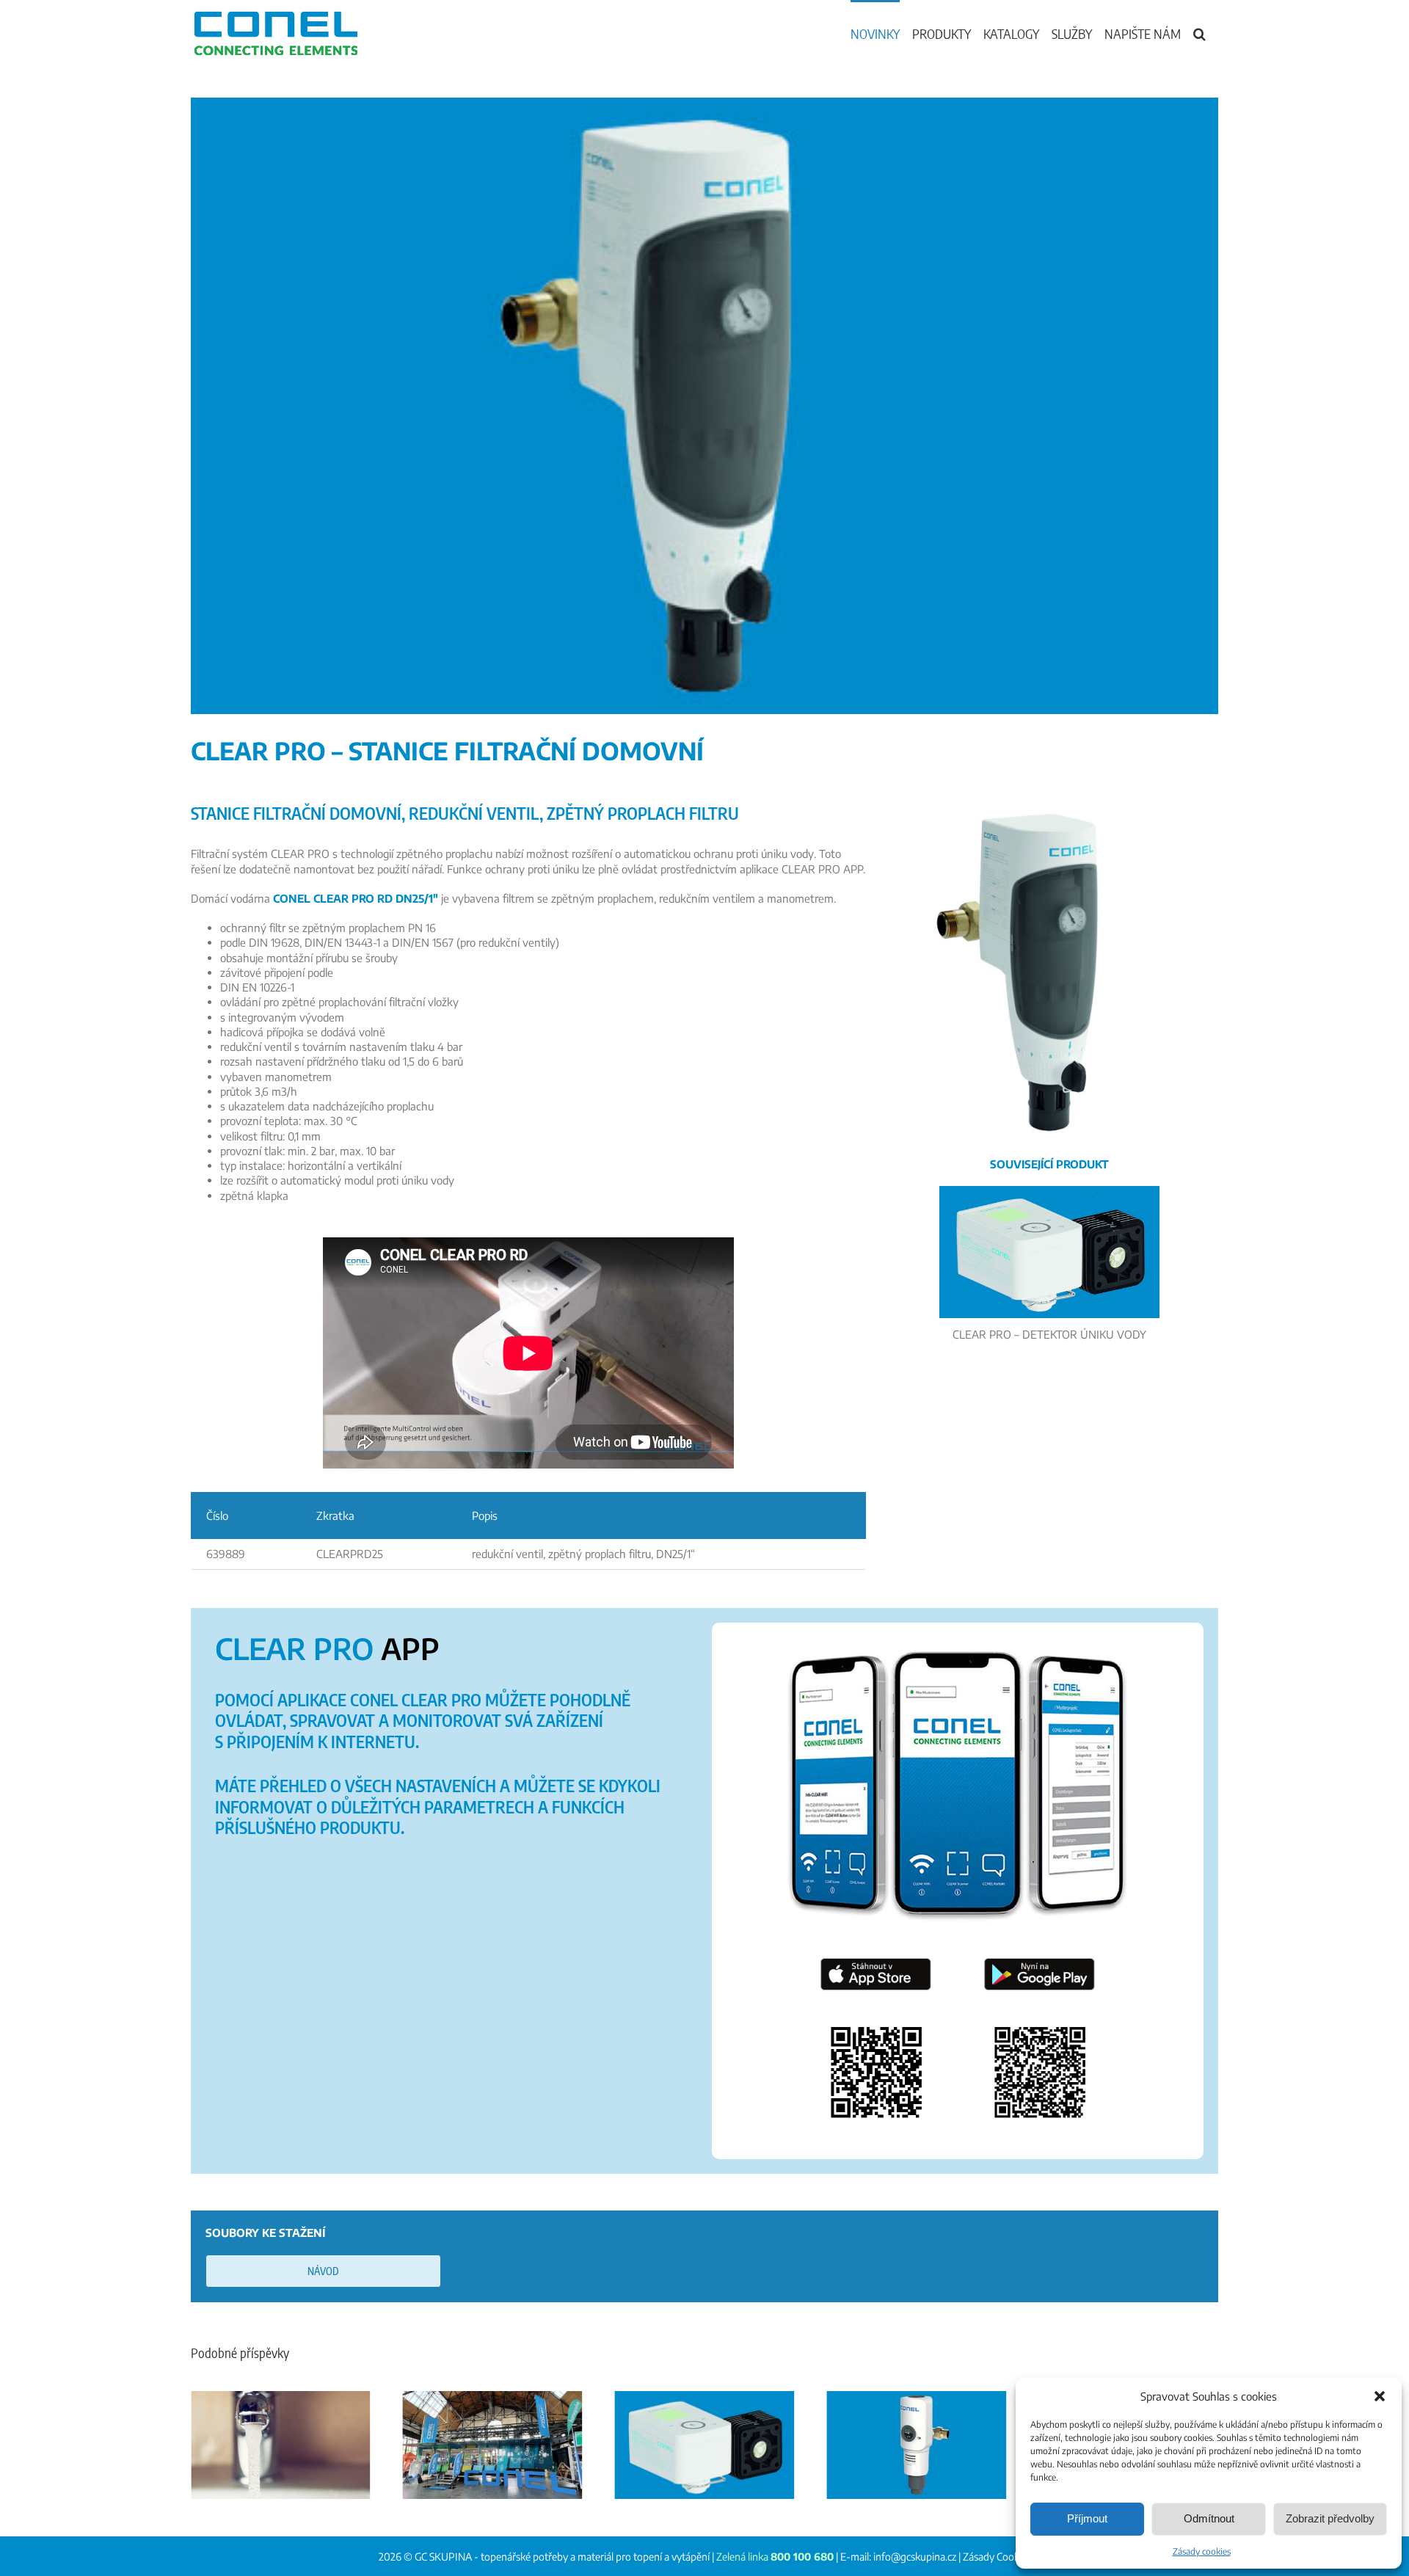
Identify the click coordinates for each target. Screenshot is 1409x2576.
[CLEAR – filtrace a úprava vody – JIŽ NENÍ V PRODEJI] (705, 2445)
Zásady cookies (1202, 2551)
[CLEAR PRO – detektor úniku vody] (493, 2445)
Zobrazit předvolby (1330, 2518)
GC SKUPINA (443, 2557)
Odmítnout (1209, 2518)
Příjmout (1087, 2518)
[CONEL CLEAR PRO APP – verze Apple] (876, 2005)
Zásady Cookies (997, 2557)
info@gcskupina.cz (915, 2557)
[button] (1380, 2396)
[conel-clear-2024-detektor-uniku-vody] (1049, 1191)
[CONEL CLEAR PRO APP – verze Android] (1040, 2005)
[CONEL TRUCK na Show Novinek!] (281, 2445)
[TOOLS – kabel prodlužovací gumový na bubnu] (916, 2445)
